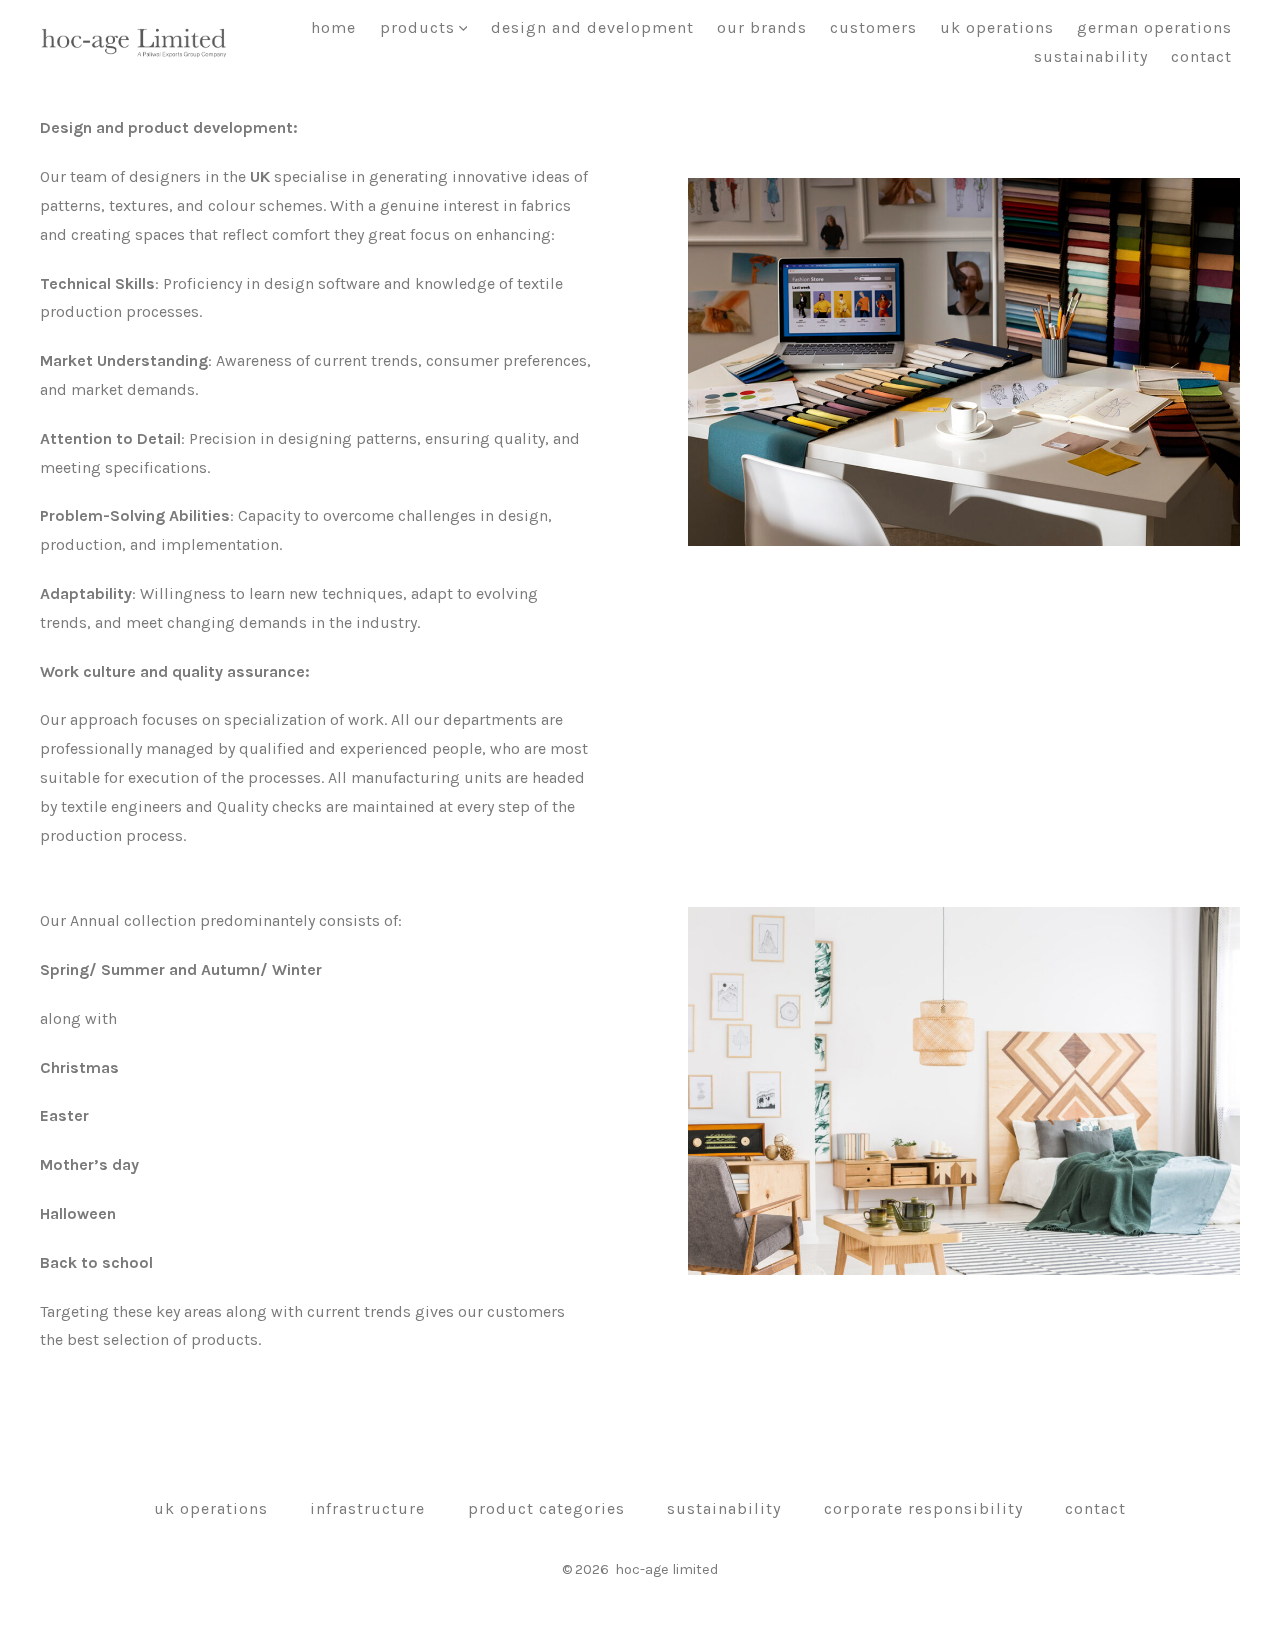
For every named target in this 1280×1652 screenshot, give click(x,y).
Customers (873, 27)
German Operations (1154, 27)
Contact (1201, 56)
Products (417, 27)
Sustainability (1091, 56)
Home (333, 27)
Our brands (762, 27)
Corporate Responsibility (923, 1508)
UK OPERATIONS (997, 27)
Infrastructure (367, 1508)
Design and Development (592, 27)
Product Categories (546, 1508)
